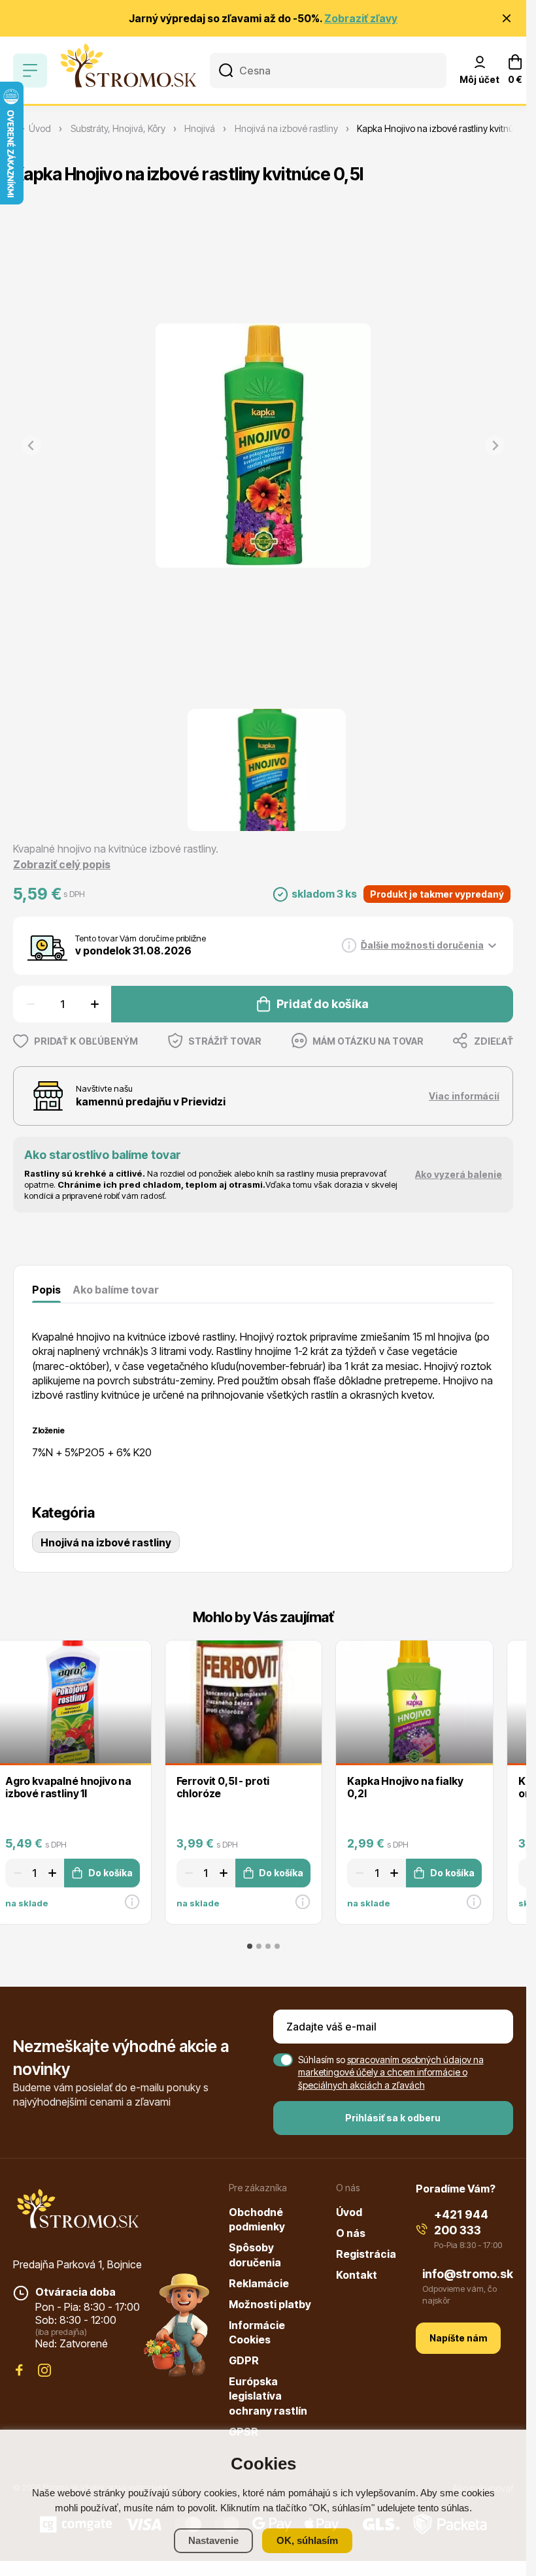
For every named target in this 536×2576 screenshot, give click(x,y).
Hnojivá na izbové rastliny (106, 1542)
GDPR (244, 2360)
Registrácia (366, 2254)
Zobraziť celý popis (62, 864)
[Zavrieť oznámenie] (507, 18)
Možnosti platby (270, 2304)
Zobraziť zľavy (361, 18)
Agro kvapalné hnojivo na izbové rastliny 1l (68, 1787)
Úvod (349, 2212)
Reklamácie (259, 2283)
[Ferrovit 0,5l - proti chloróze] (244, 1702)
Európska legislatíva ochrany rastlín (268, 2396)
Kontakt (357, 2275)
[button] (267, 770)
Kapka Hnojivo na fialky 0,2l (405, 1787)
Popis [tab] (46, 1290)
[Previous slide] (31, 446)
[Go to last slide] (10, 1781)
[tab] (250, 1946)
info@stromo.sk (468, 2274)
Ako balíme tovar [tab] (116, 1290)
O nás (351, 2233)
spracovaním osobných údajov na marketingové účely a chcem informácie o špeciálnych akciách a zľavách (391, 2072)
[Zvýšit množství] (96, 1004)
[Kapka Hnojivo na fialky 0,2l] (414, 1702)
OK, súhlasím (307, 2540)
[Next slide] (495, 446)
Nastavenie (213, 2540)
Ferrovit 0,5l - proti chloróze (223, 1787)
